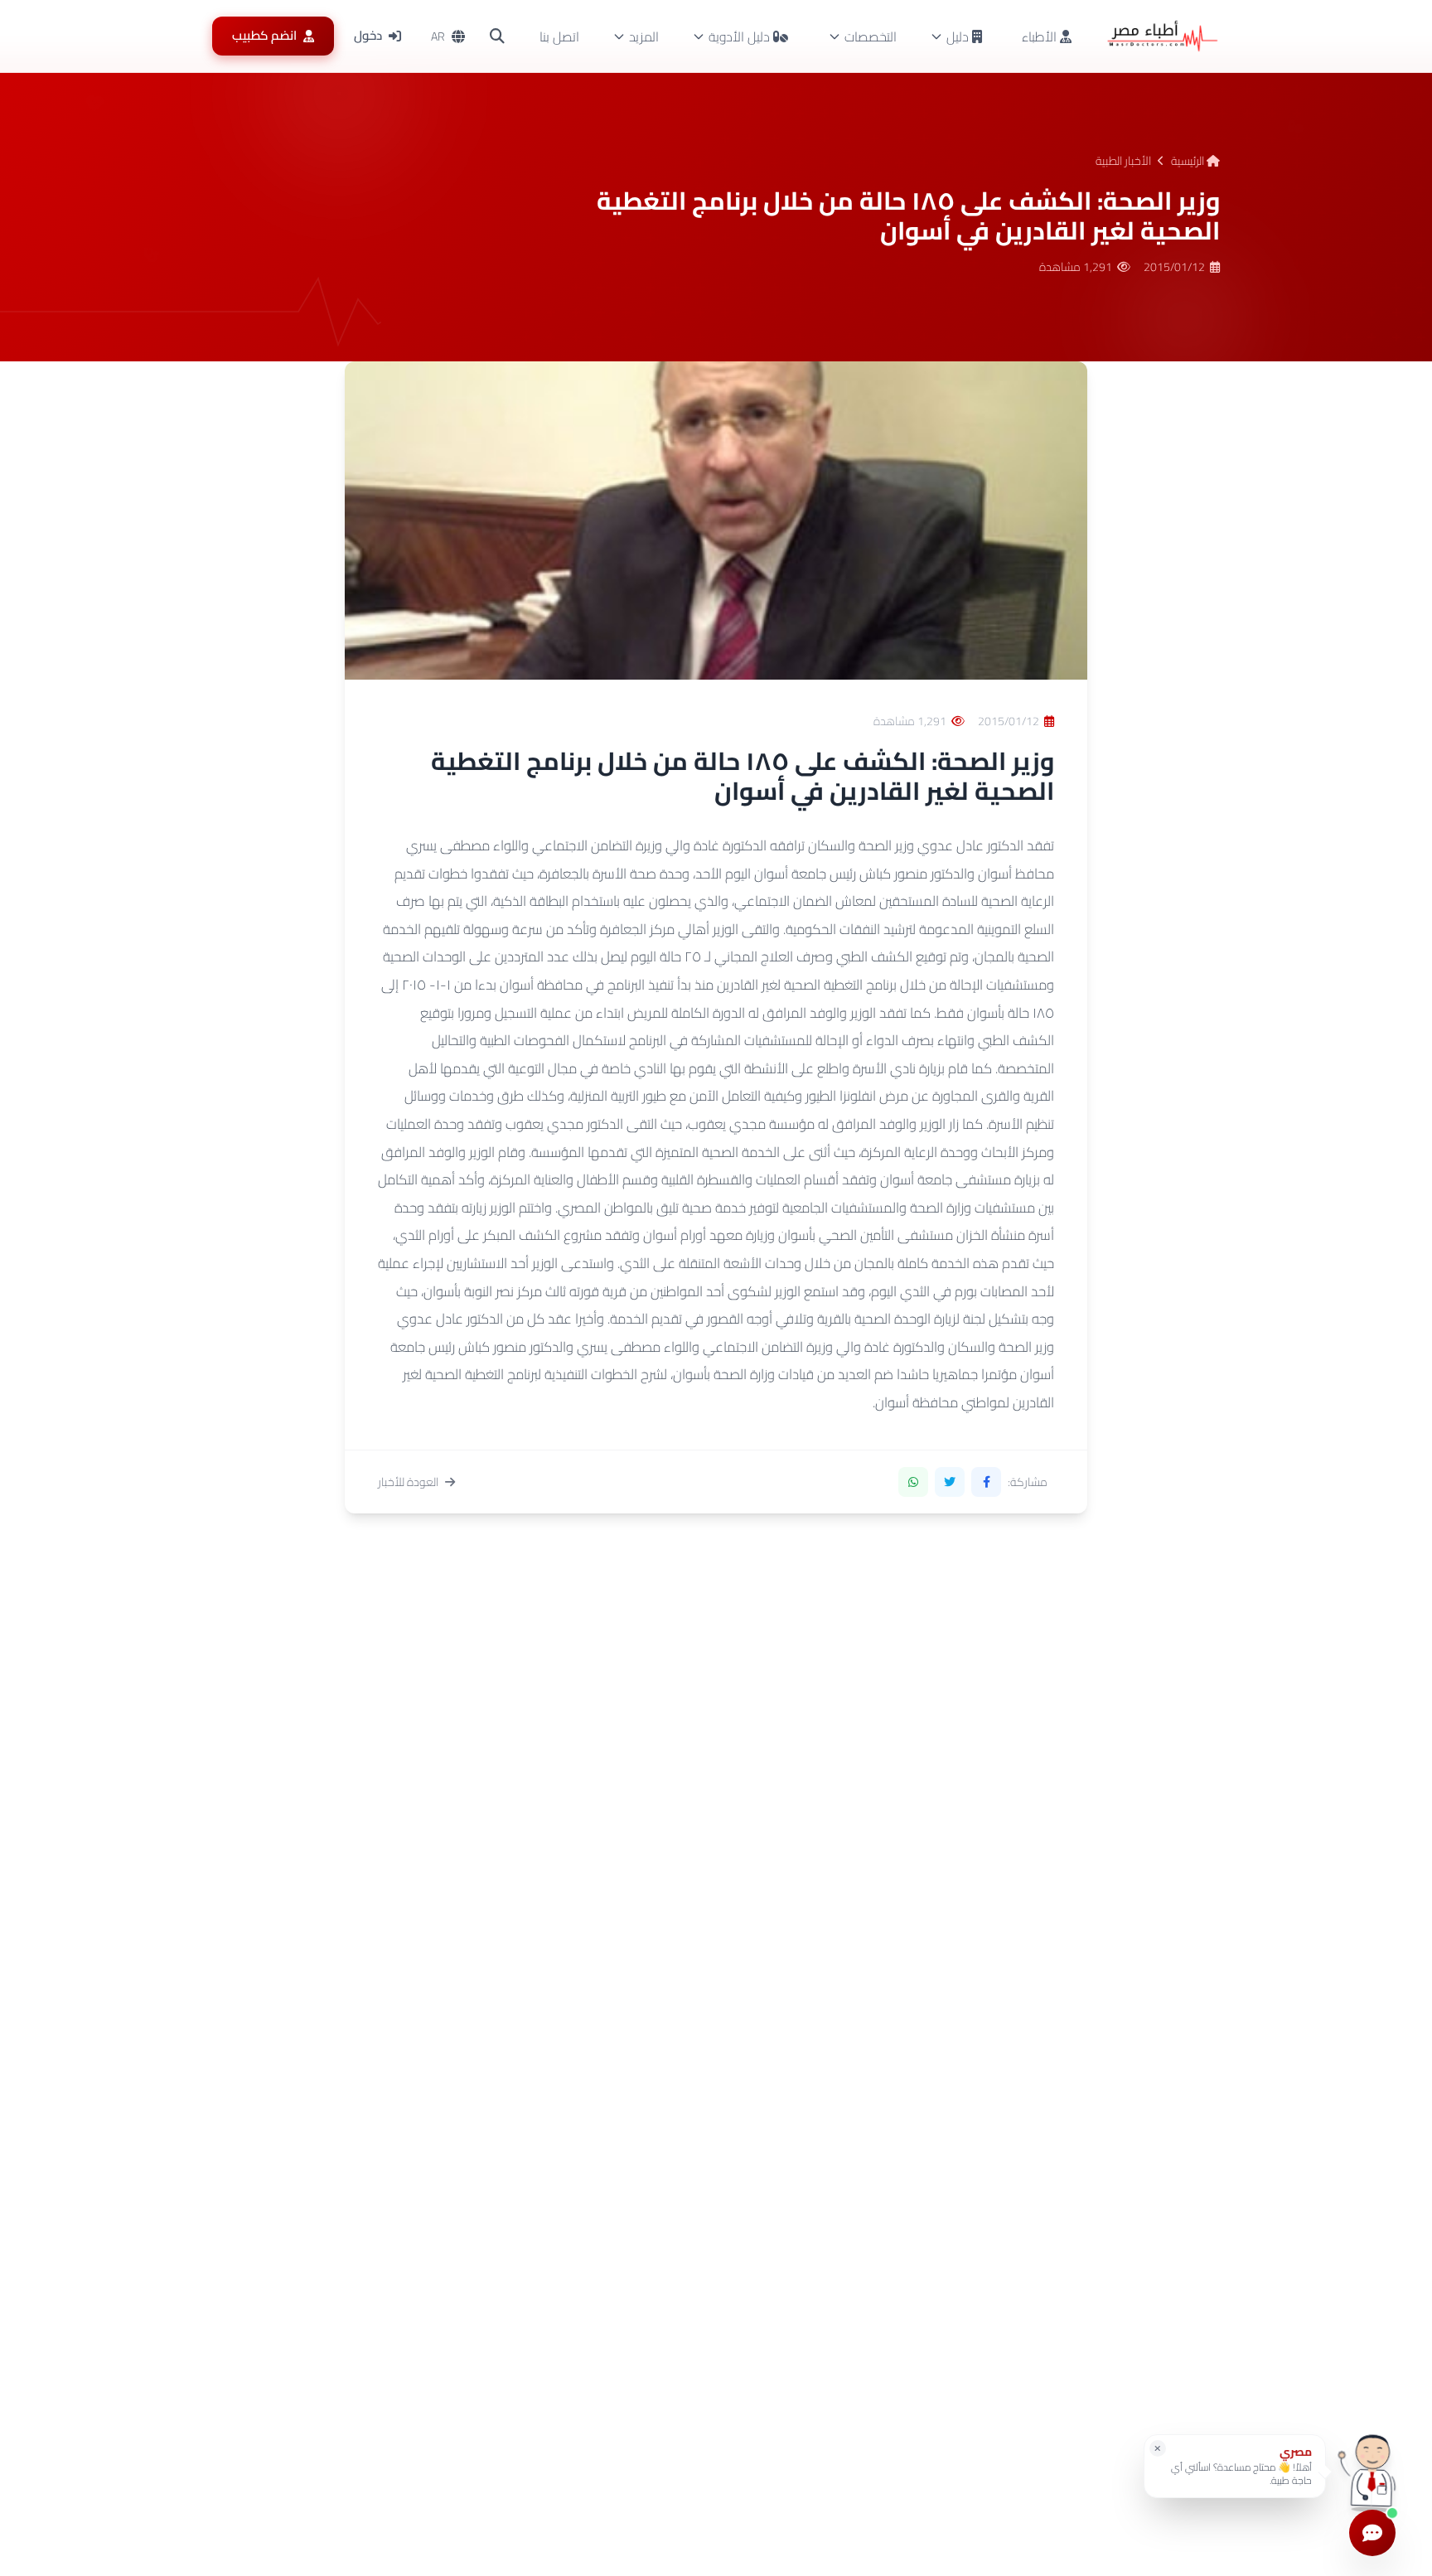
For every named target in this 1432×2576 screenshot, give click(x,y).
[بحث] (497, 36)
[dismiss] (1158, 2448)
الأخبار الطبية (1123, 161)
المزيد (644, 36)
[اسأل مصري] (1372, 2472)
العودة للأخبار (408, 1482)
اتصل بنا (559, 36)
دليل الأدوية (739, 36)
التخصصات (871, 36)
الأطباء (1041, 36)
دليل (958, 36)
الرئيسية (1189, 161)
